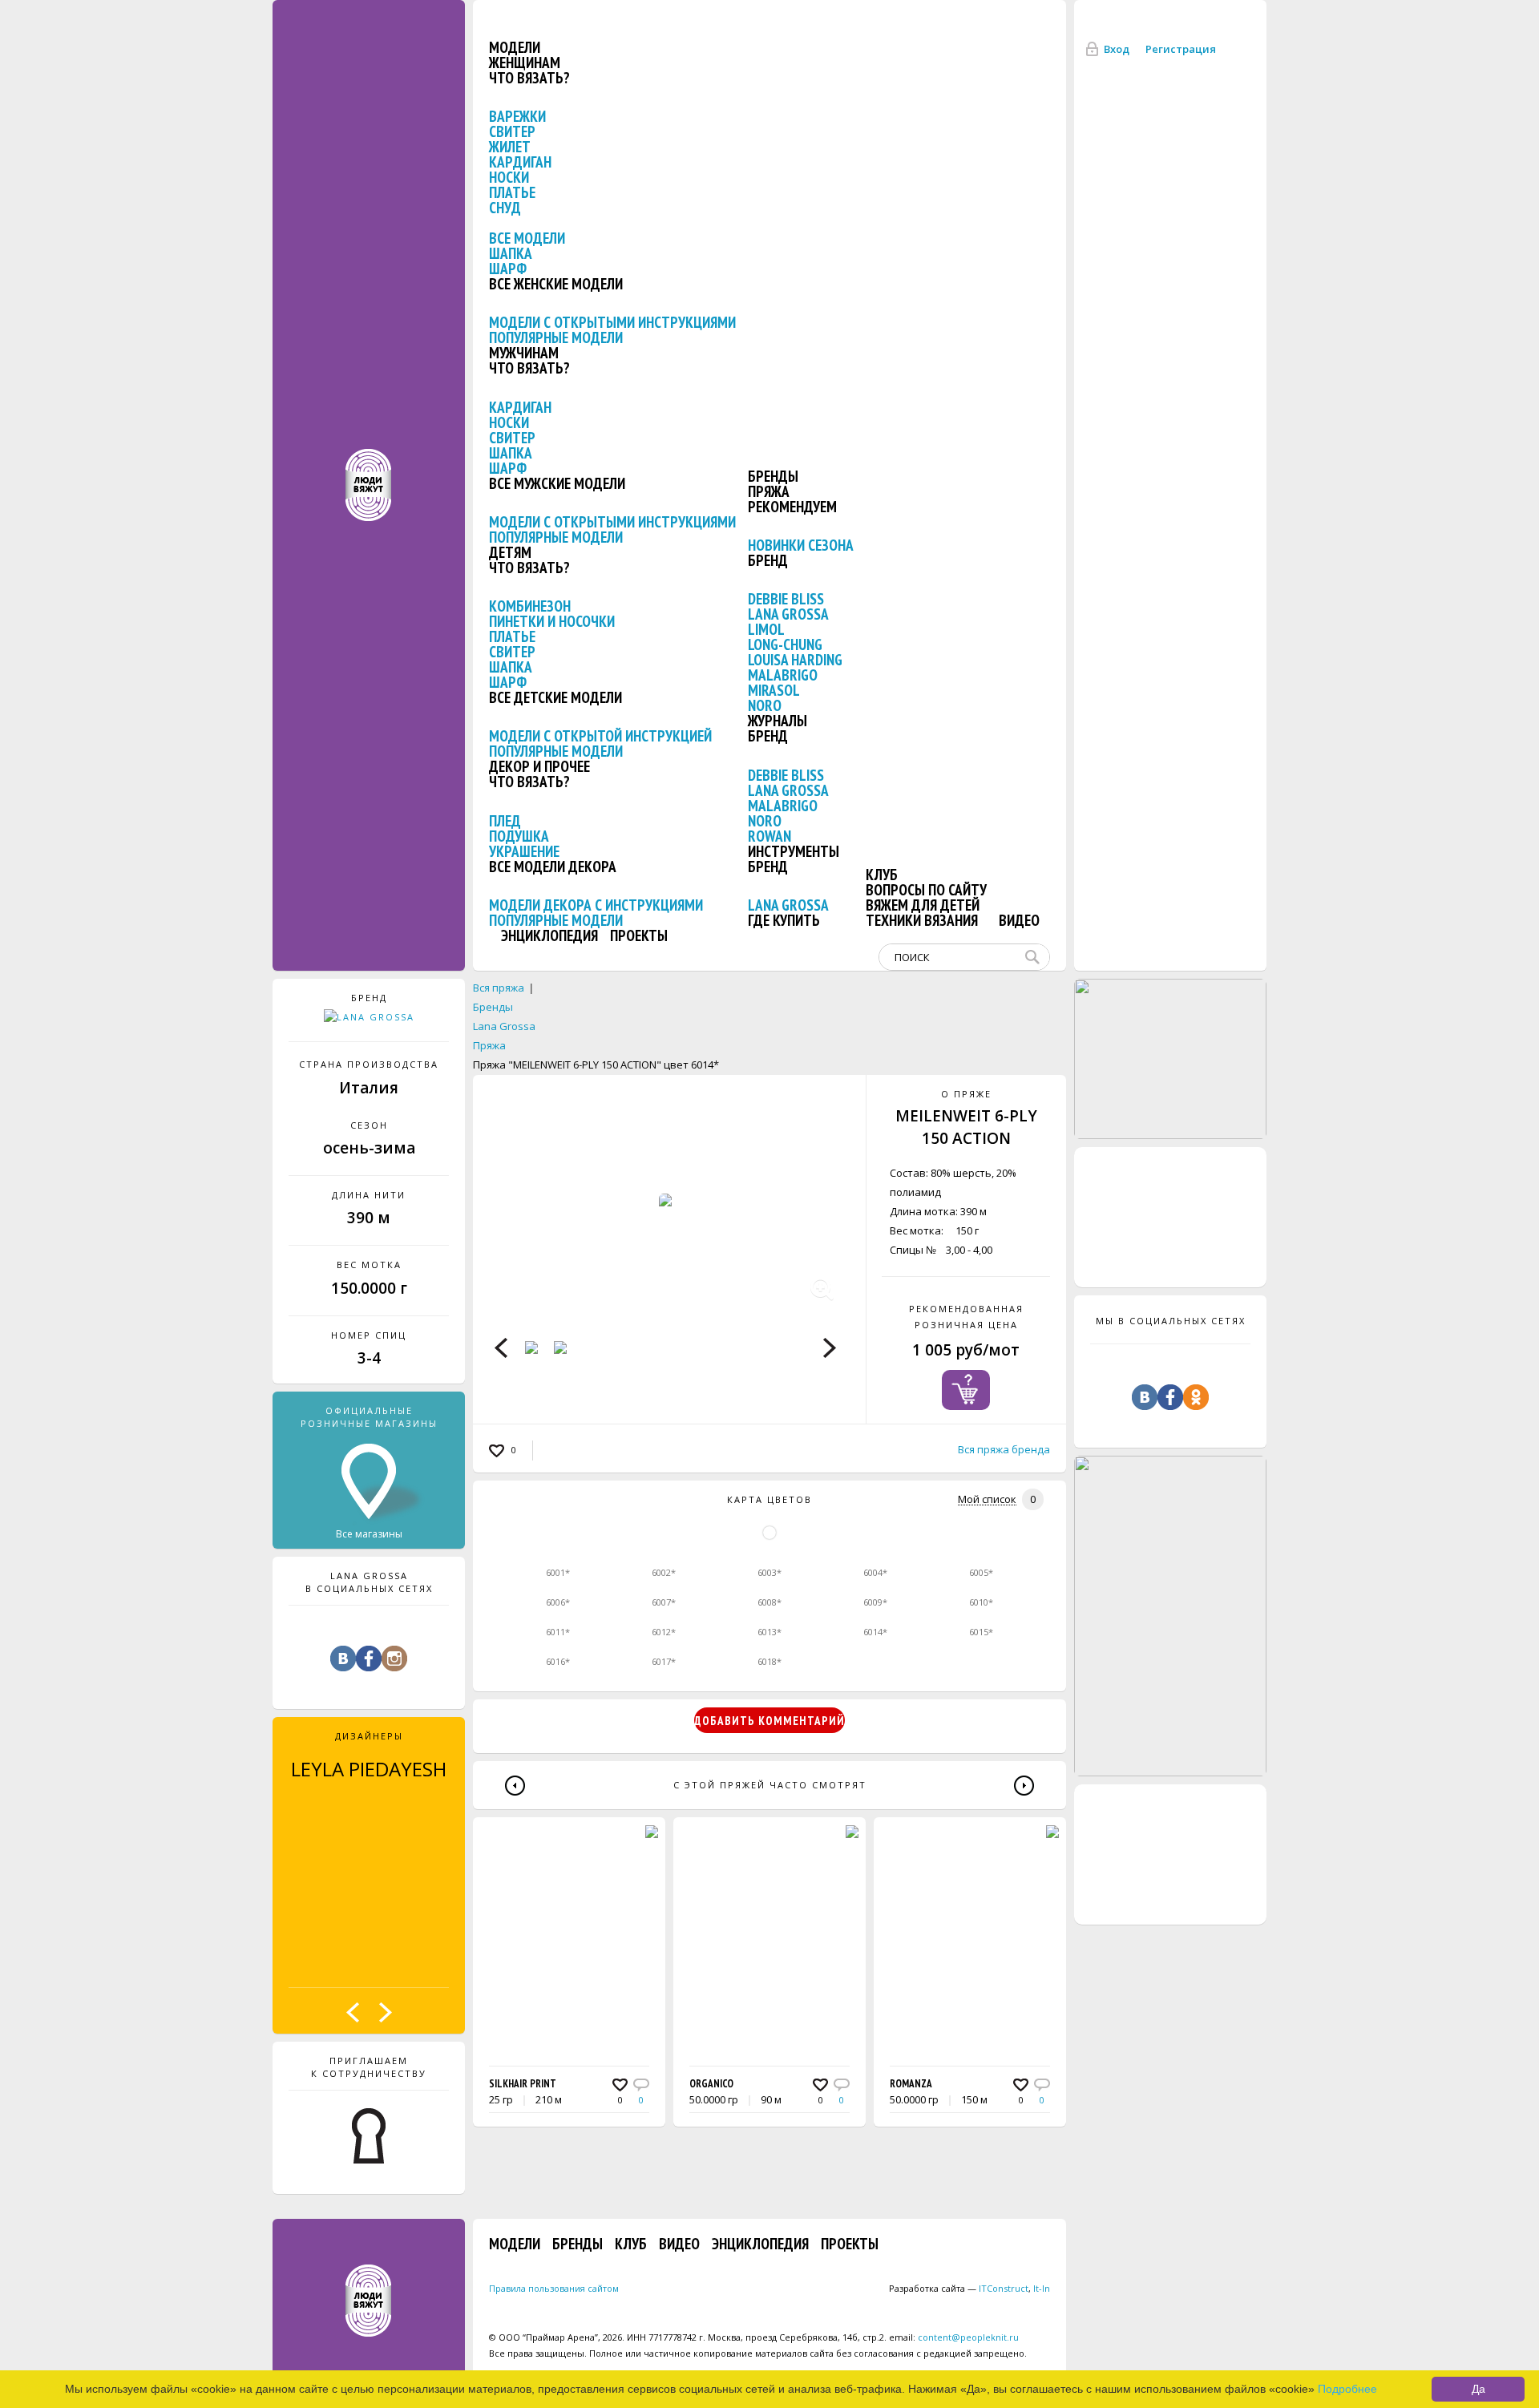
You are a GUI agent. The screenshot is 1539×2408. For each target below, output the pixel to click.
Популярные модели (556, 337)
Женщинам (525, 63)
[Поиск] (1036, 957)
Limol (766, 629)
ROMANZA (911, 2084)
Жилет (510, 147)
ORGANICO (711, 2084)
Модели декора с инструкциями (596, 905)
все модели (527, 238)
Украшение (524, 851)
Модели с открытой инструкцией (600, 736)
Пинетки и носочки (552, 621)
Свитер (512, 131)
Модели (515, 47)
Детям (510, 552)
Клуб (882, 875)
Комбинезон (530, 606)
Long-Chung (785, 644)
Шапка (511, 253)
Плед (505, 821)
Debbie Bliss (786, 599)
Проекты (639, 935)
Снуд (505, 208)
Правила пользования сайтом (554, 2288)
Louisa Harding (795, 660)
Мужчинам (524, 353)
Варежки (517, 116)
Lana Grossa (788, 614)
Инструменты (794, 851)
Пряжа (769, 491)
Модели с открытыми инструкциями (612, 322)
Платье (512, 192)
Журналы (778, 721)
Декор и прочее (539, 766)
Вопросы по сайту (926, 890)
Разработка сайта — (959, 2288)
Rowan (769, 836)
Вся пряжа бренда (1004, 1449)
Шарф (508, 269)
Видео (1019, 920)
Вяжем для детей (923, 905)
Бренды (773, 476)
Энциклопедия (549, 935)
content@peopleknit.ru (968, 2337)
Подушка (519, 836)
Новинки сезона (801, 545)
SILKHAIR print (523, 2084)
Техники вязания (922, 920)
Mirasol (774, 690)
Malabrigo (783, 675)
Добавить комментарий (769, 1721)
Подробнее (1347, 2389)
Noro (765, 705)
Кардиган (520, 162)
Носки (509, 177)
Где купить (784, 920)
